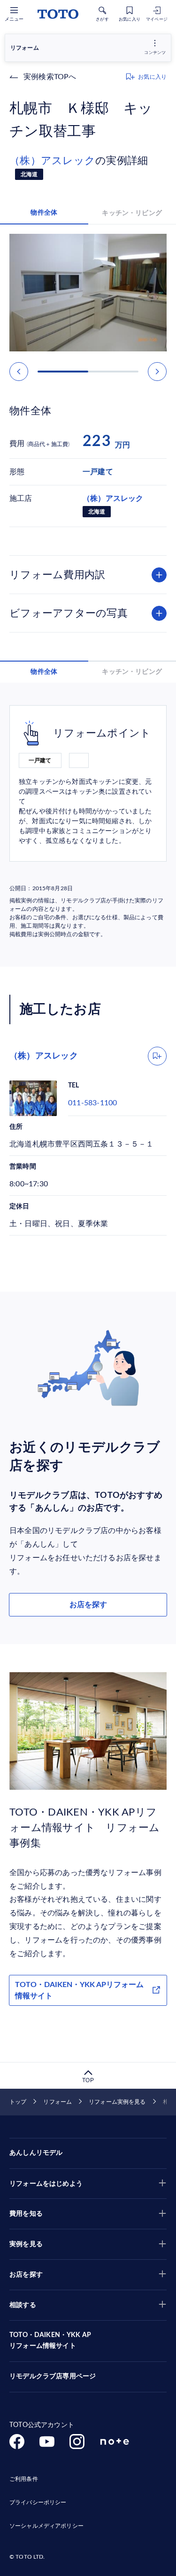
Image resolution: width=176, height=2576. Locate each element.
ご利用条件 (24, 2479)
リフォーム (57, 2102)
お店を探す (88, 1605)
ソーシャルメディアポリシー (46, 2526)
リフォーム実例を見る (117, 2102)
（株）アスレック (52, 161)
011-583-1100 (92, 1103)
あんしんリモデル (36, 2153)
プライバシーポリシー (38, 2502)
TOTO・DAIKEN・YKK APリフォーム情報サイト (79, 1990)
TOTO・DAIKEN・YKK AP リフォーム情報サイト (50, 2341)
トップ (18, 2102)
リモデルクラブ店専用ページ (53, 2376)
